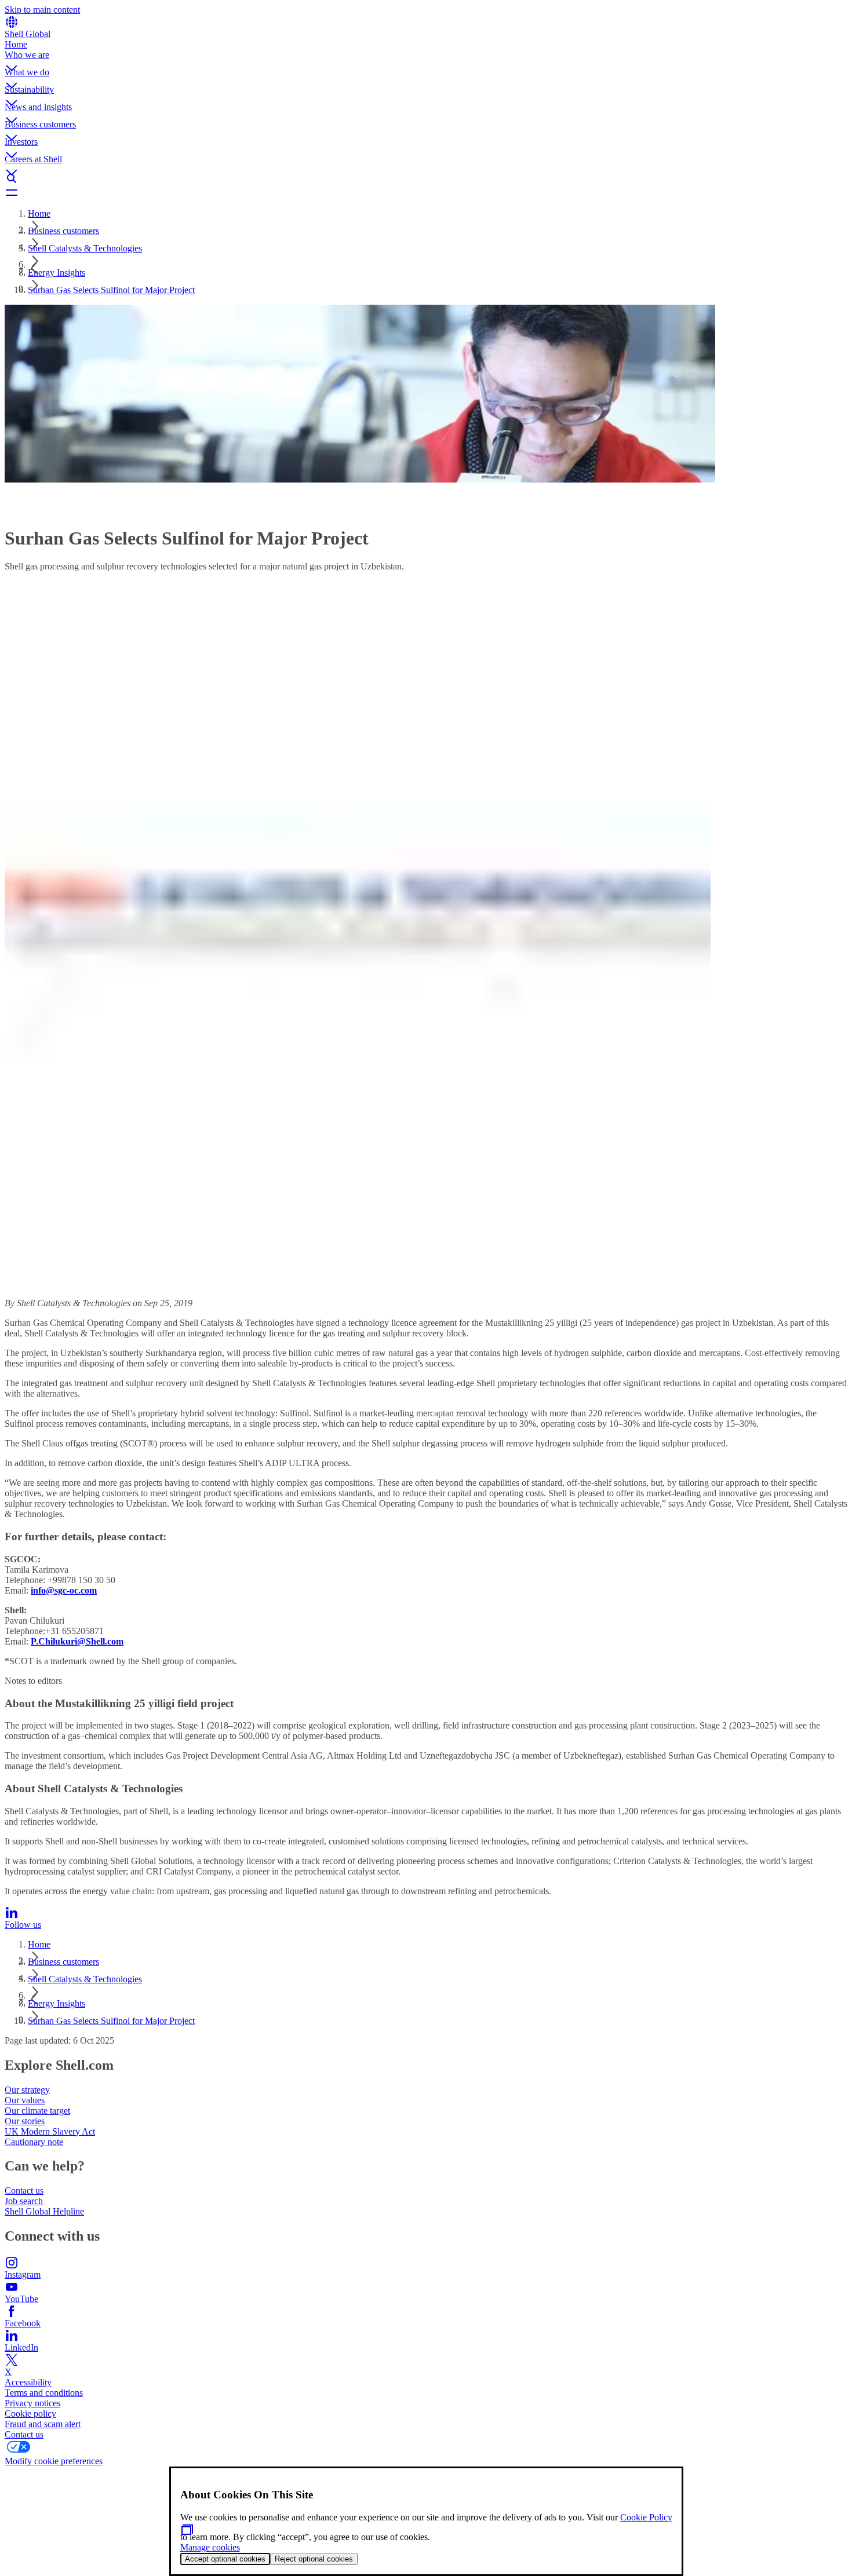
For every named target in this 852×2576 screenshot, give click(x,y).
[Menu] (426, 192)
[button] (426, 59)
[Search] (426, 178)
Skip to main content (42, 10)
